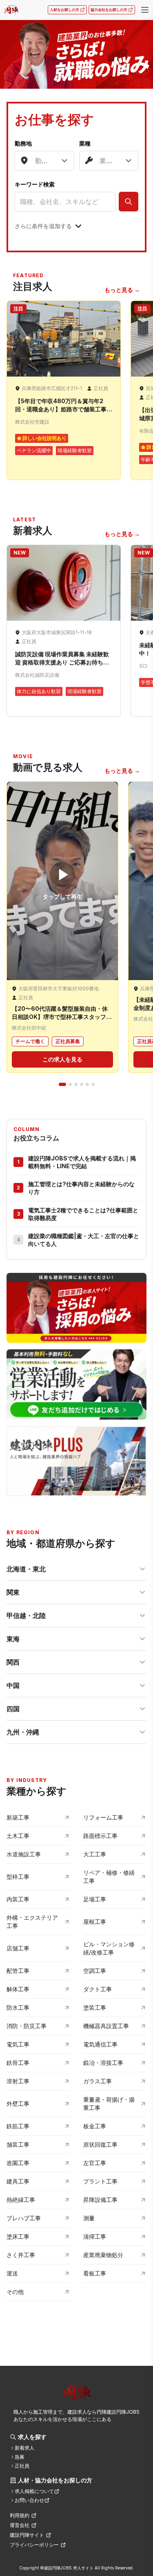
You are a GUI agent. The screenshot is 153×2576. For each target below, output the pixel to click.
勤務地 (23, 143)
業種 (85, 143)
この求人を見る (62, 1059)
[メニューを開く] (145, 10)
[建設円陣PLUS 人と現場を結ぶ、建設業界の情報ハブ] (76, 1461)
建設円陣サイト (27, 2535)
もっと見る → (122, 290)
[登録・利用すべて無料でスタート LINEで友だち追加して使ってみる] (76, 1384)
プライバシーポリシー (34, 2545)
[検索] (129, 202)
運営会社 (20, 2525)
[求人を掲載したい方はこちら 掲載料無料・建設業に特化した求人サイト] (76, 1308)
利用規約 (20, 2515)
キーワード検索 (35, 184)
